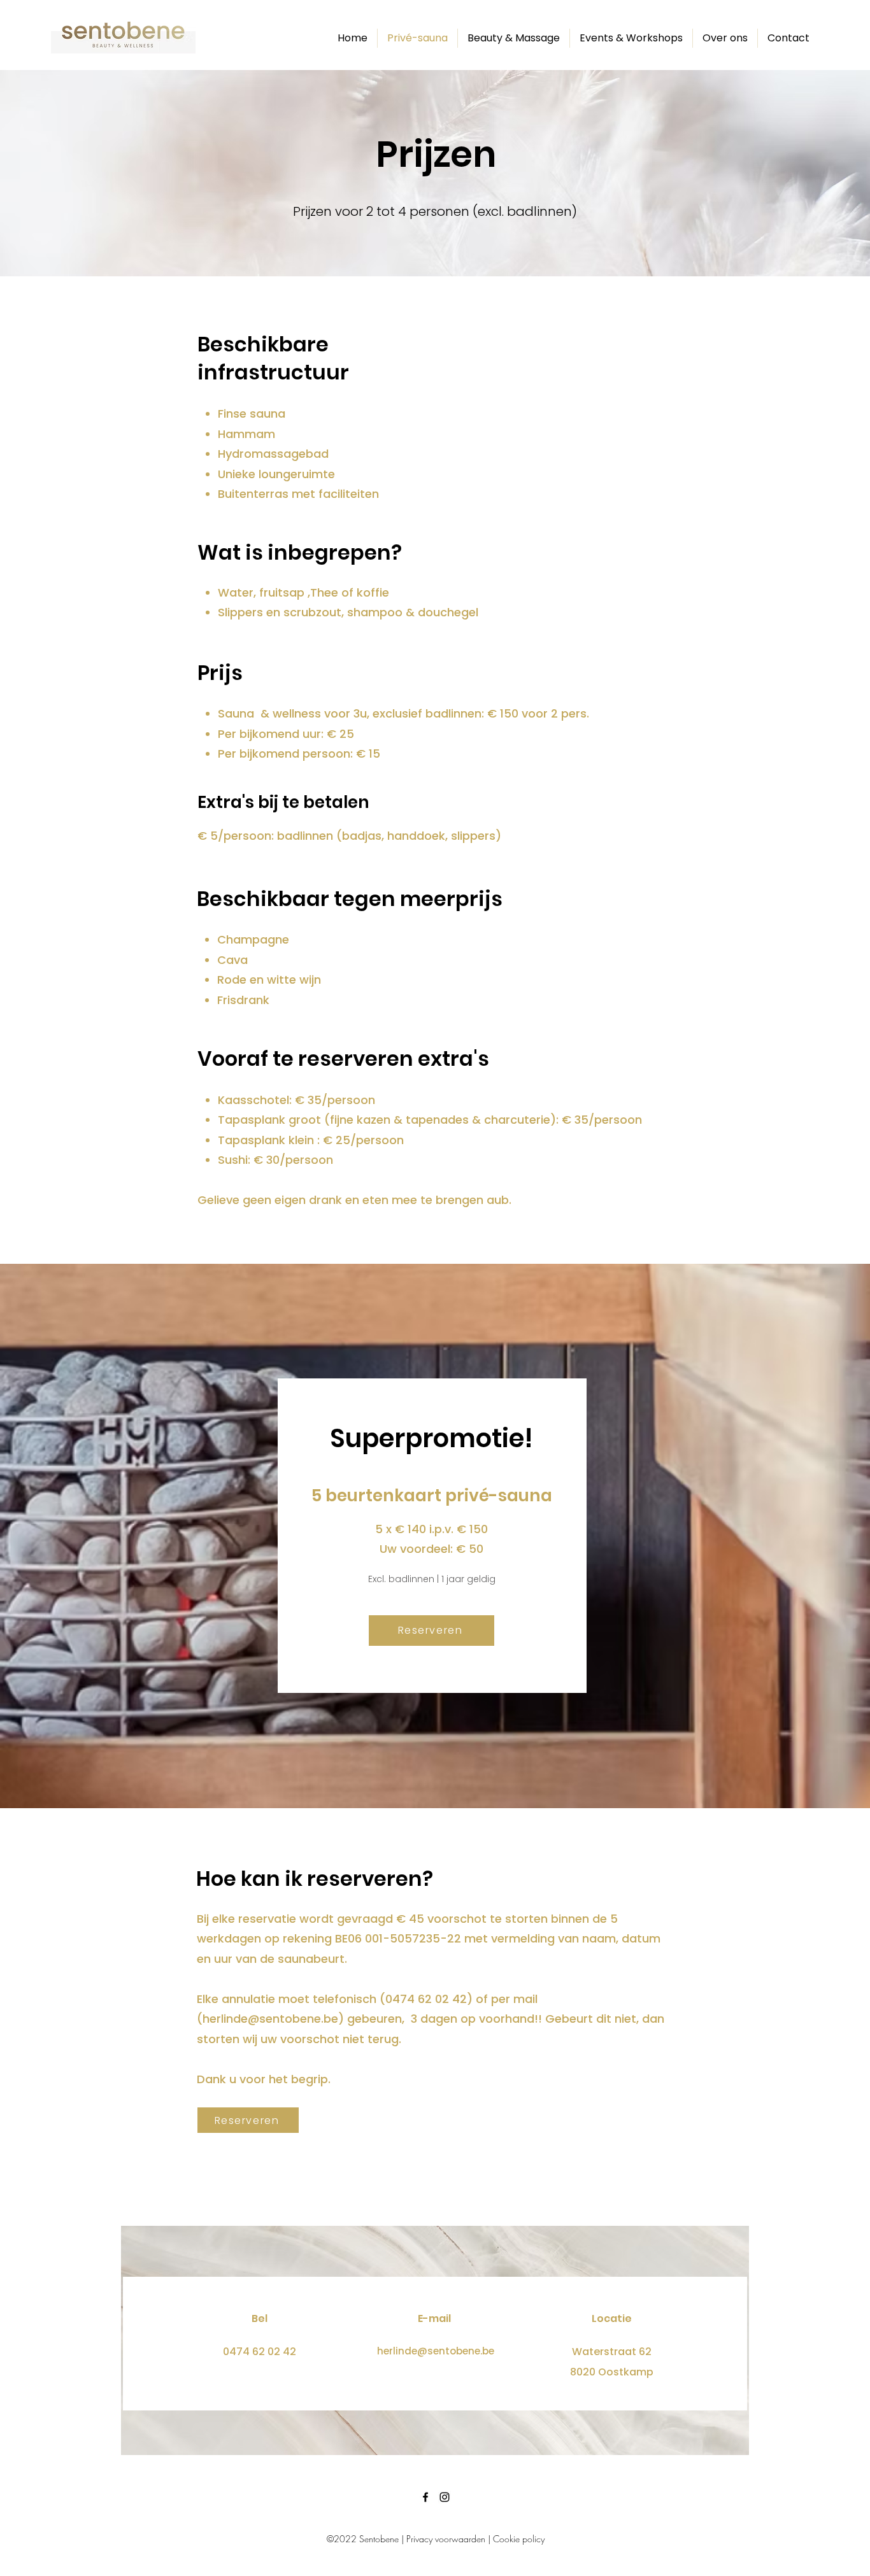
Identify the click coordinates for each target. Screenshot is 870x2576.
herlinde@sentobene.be (270, 2019)
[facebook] (425, 2497)
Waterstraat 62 (612, 2352)
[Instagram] (445, 2497)
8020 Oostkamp (612, 2372)
